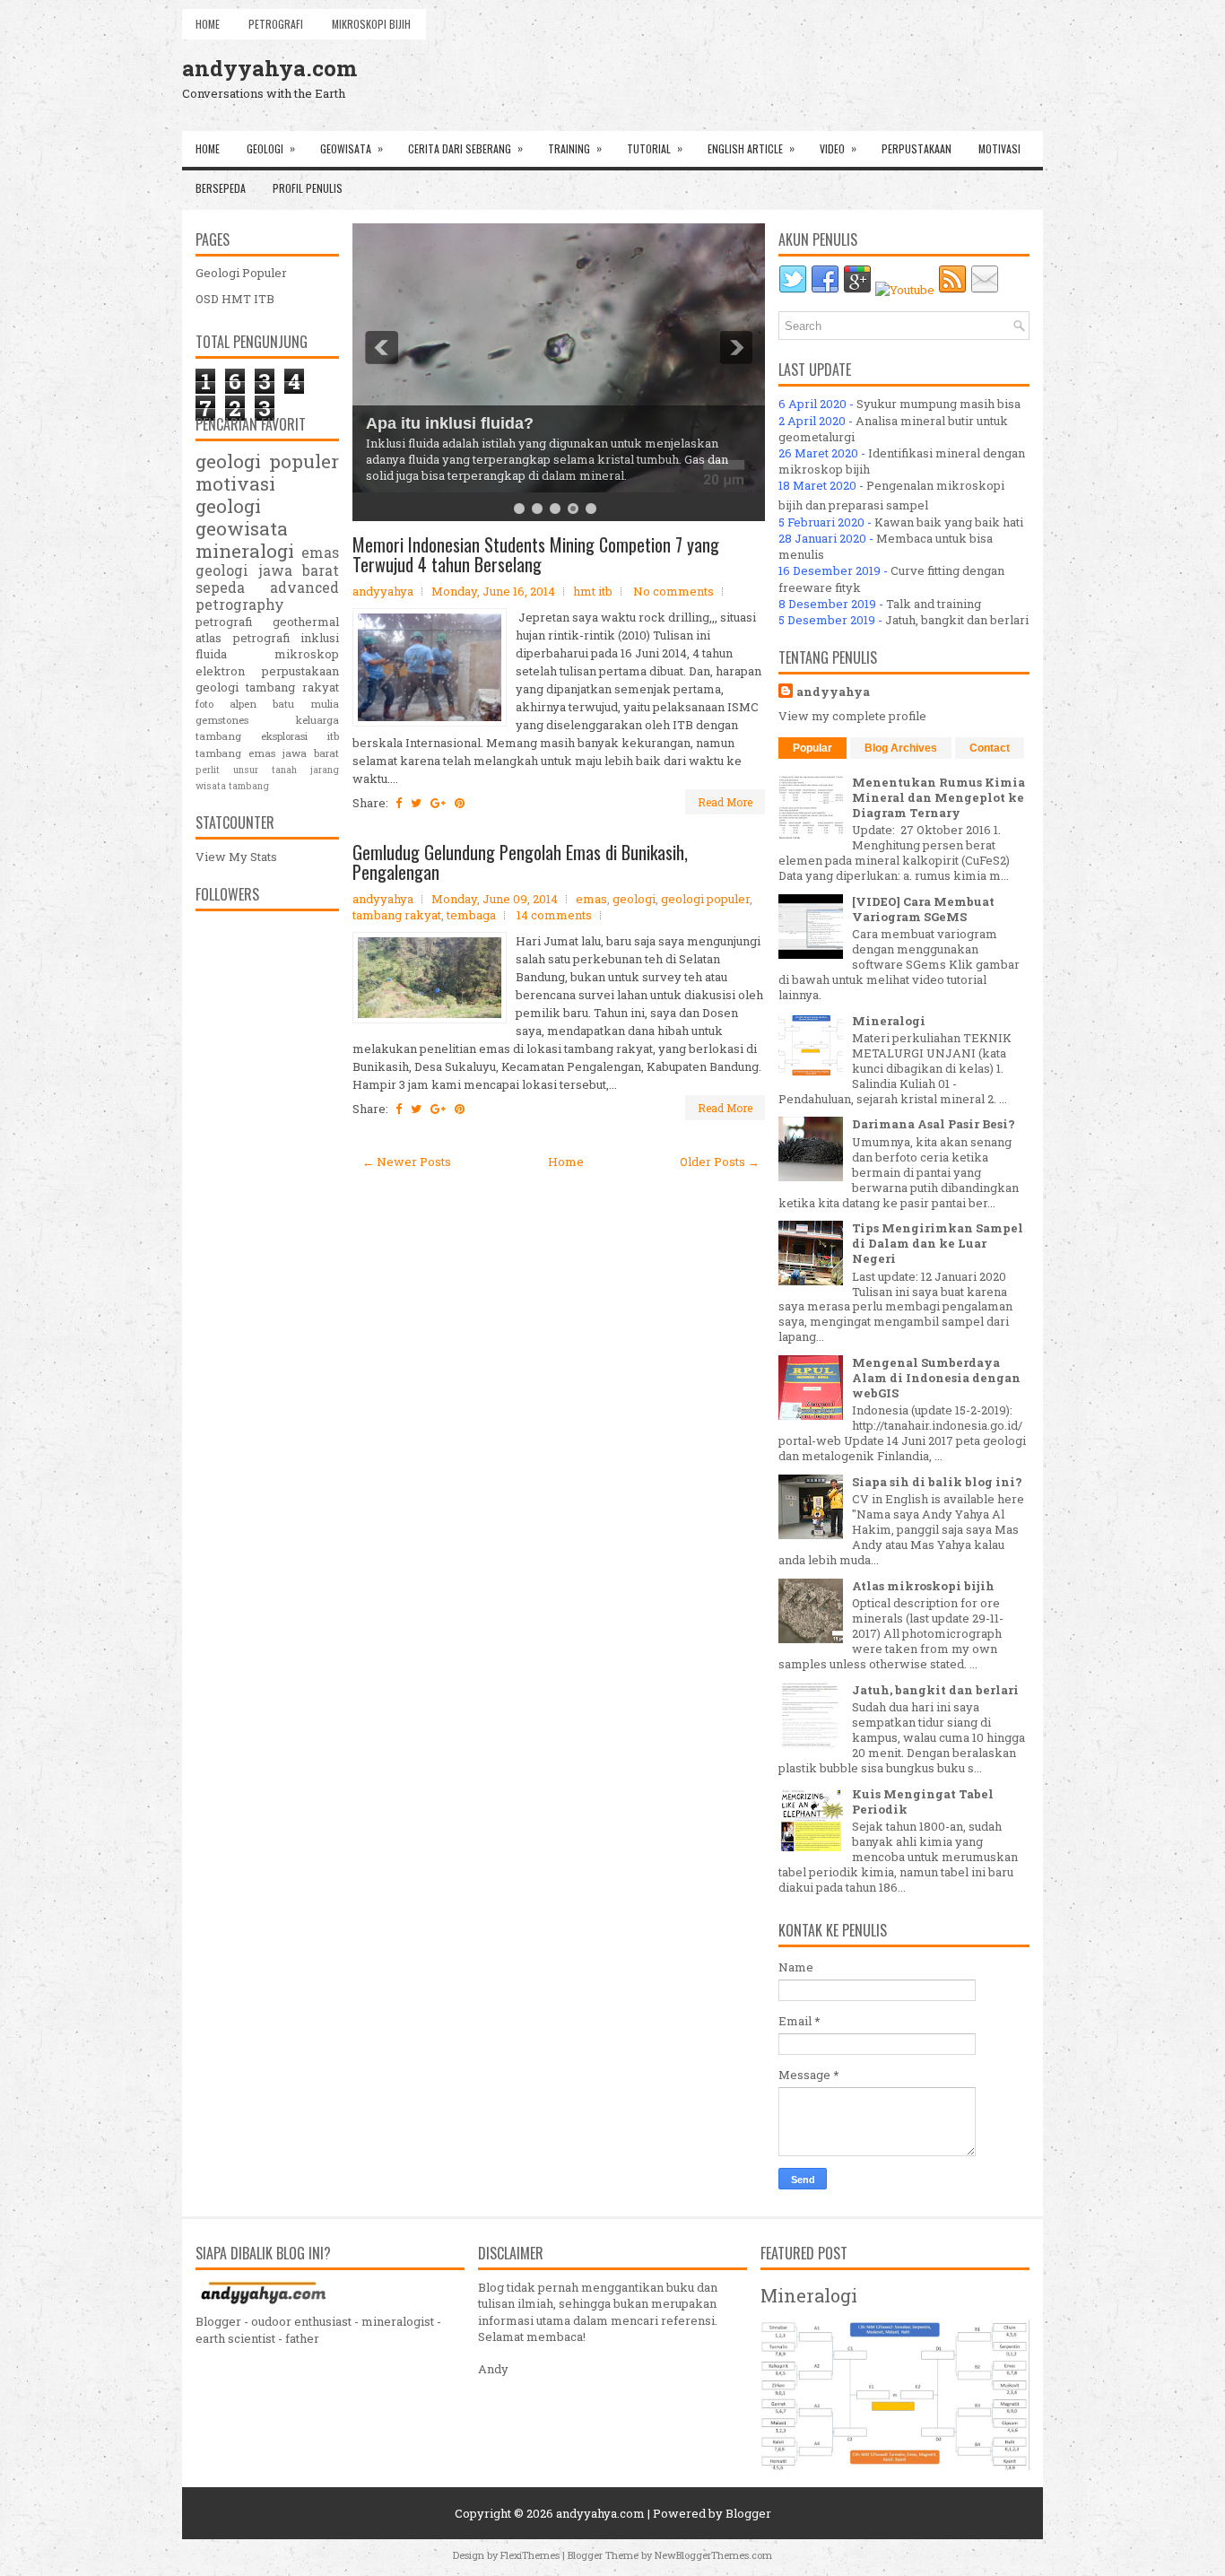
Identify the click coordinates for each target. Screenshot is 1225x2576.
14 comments (554, 915)
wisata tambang (232, 786)
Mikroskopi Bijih (371, 24)
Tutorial (655, 148)
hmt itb (593, 591)
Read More (725, 802)
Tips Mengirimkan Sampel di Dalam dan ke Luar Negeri (938, 1243)
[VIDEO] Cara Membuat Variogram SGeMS (923, 909)
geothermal (306, 622)
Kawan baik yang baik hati (949, 522)
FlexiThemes (530, 2555)
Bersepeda (221, 188)
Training (575, 148)
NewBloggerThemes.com (713, 2555)
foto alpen (226, 704)
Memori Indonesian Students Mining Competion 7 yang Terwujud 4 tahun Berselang (536, 554)
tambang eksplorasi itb (267, 736)
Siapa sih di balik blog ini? (937, 1482)
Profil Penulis (308, 188)
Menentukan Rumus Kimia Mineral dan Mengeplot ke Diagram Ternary (938, 797)
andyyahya (833, 692)
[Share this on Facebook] (399, 803)
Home (208, 24)
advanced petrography (267, 596)
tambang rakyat (397, 915)
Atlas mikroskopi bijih (923, 1586)
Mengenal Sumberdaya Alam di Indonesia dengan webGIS (936, 1378)
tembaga (471, 915)
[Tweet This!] (416, 803)
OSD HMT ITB (235, 299)
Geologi (271, 148)
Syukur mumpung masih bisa (938, 404)
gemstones (222, 720)
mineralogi (245, 551)
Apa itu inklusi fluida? (450, 423)
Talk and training (934, 604)
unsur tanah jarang (286, 770)
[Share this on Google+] (438, 803)
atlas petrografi (243, 638)
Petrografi (276, 24)
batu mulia (306, 704)
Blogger (748, 2513)
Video (838, 148)
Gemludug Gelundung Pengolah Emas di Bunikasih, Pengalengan (520, 862)
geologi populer (705, 899)
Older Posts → (720, 1162)
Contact (990, 748)
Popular (812, 748)
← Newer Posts (407, 1162)
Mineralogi (889, 1021)
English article (751, 148)
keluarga (317, 720)
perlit (208, 770)
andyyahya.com (269, 68)
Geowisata (352, 148)
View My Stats (236, 857)
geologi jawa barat (267, 570)
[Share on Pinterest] (460, 803)
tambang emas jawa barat (267, 753)
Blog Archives (901, 748)
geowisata (242, 528)
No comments (673, 591)
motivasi (235, 483)
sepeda (220, 587)
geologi (634, 899)
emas (591, 899)
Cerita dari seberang (465, 148)
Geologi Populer (241, 273)
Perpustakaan (917, 148)
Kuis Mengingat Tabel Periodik (923, 1801)
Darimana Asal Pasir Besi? (934, 1124)
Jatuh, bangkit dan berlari (957, 620)
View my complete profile (852, 716)
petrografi (224, 622)
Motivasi (999, 148)
